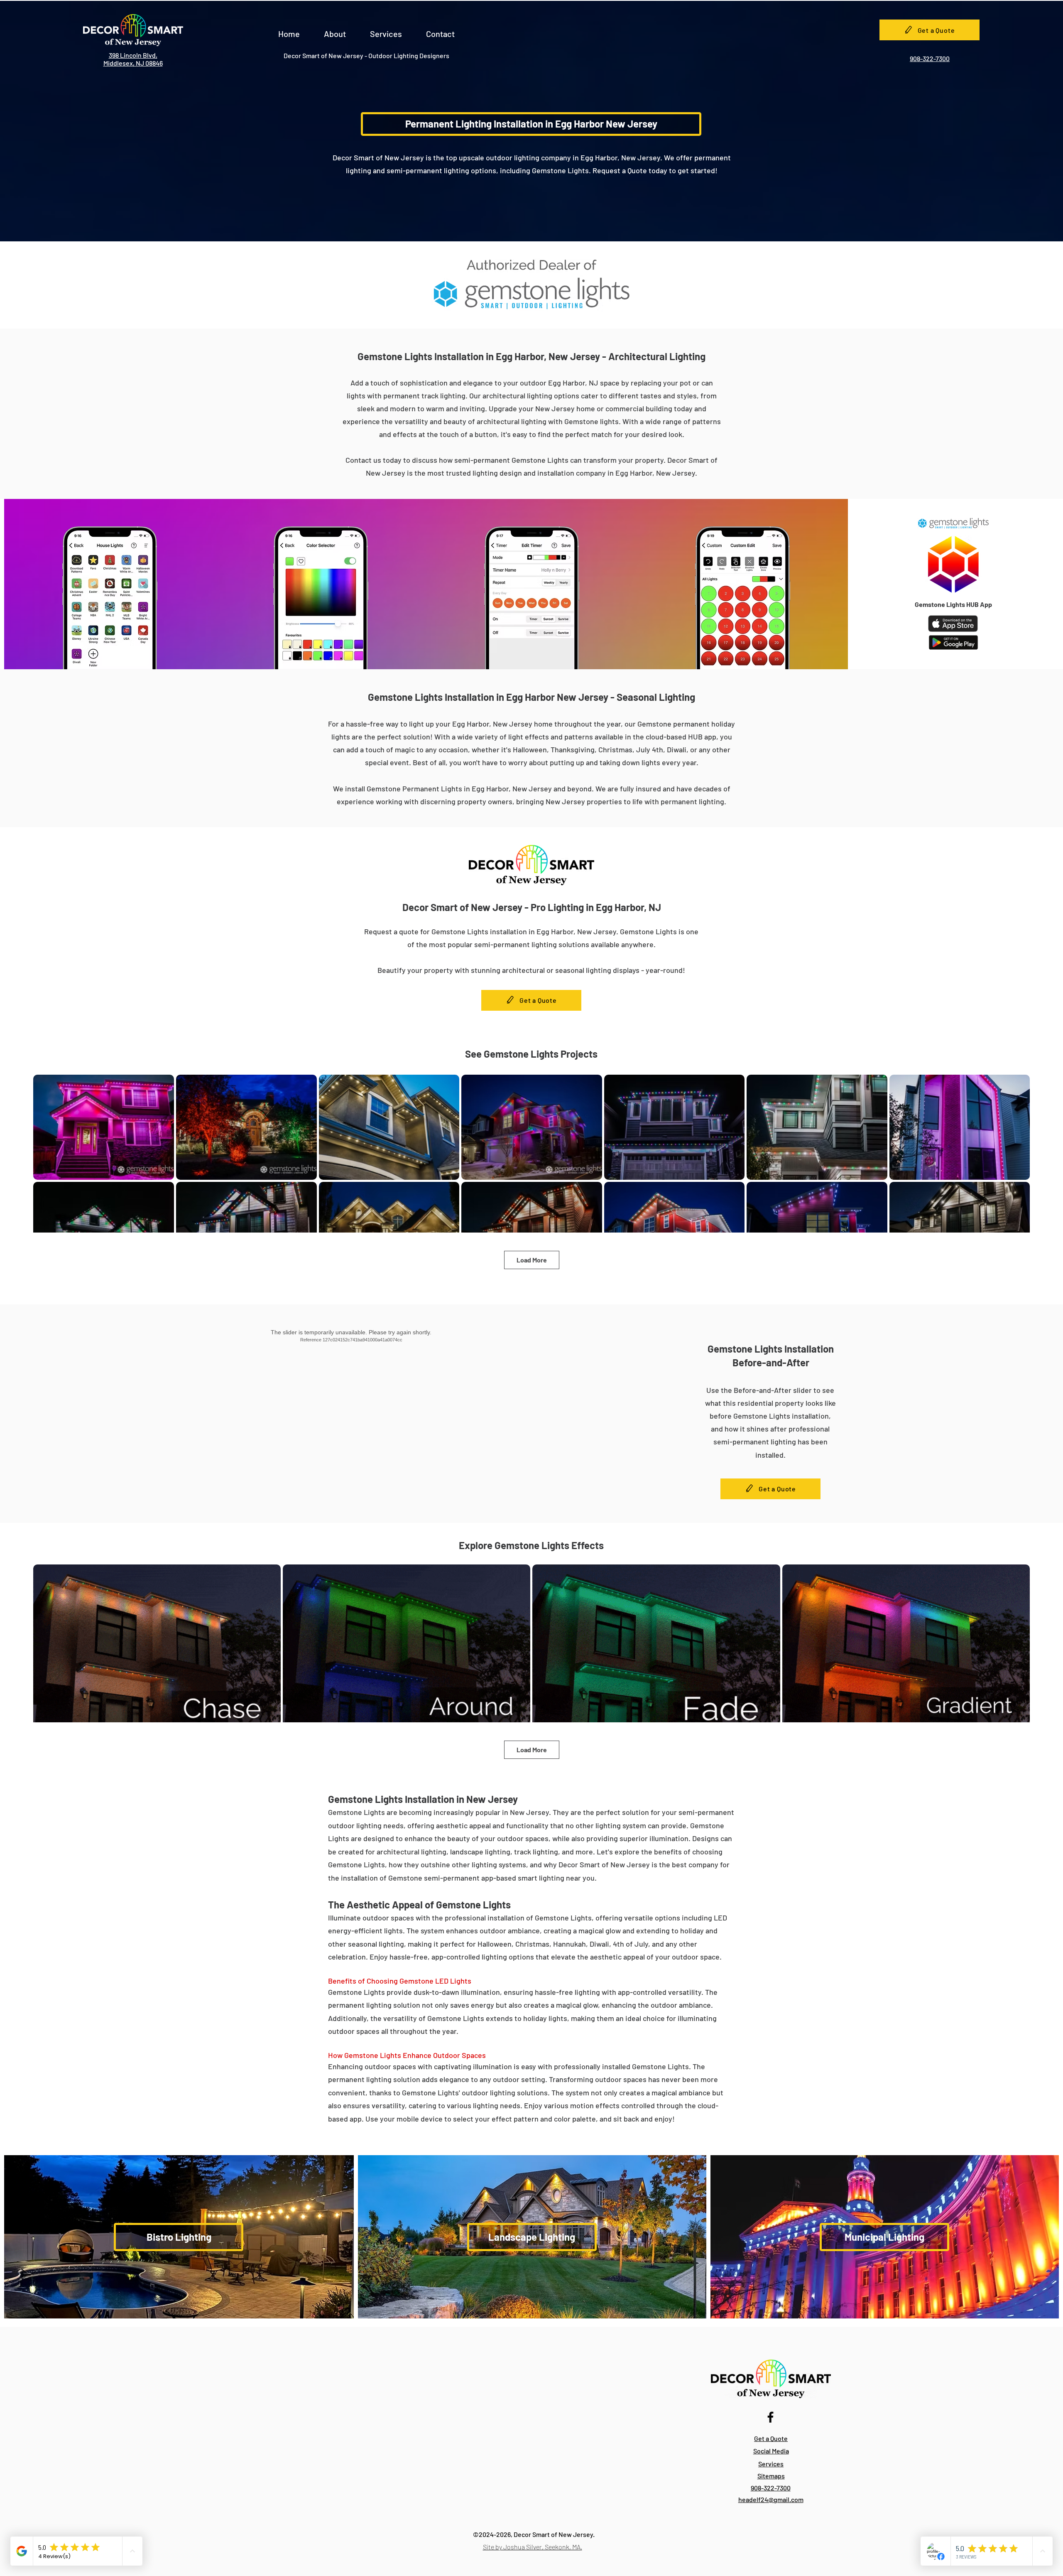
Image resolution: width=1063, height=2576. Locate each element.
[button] (335, 30)
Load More (532, 1260)
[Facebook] (770, 2417)
